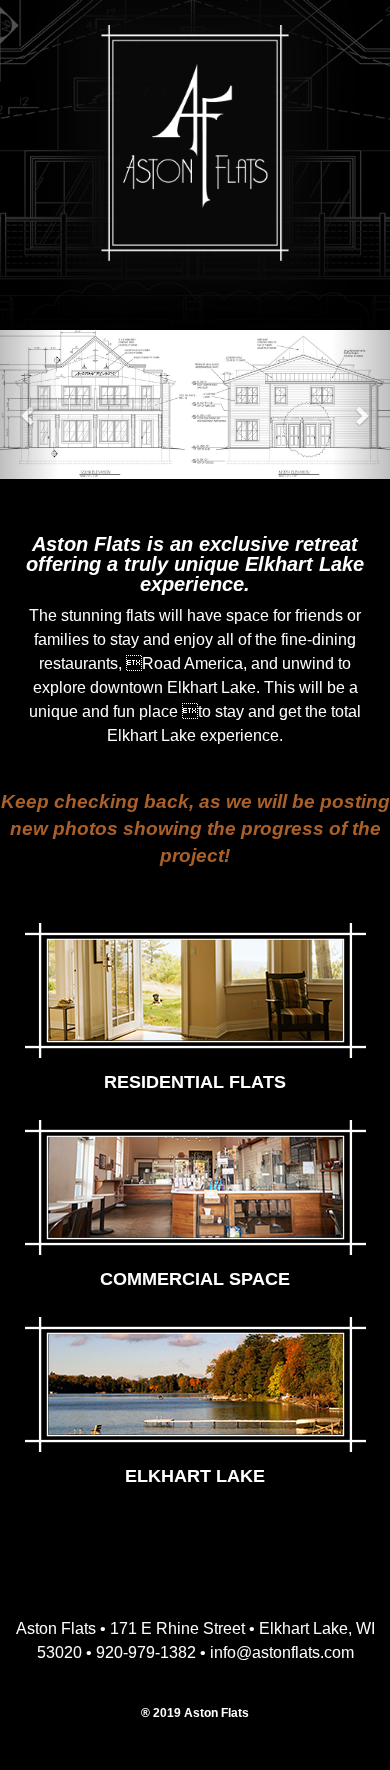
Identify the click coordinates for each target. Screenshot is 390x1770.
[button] (29, 404)
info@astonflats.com (282, 1652)
